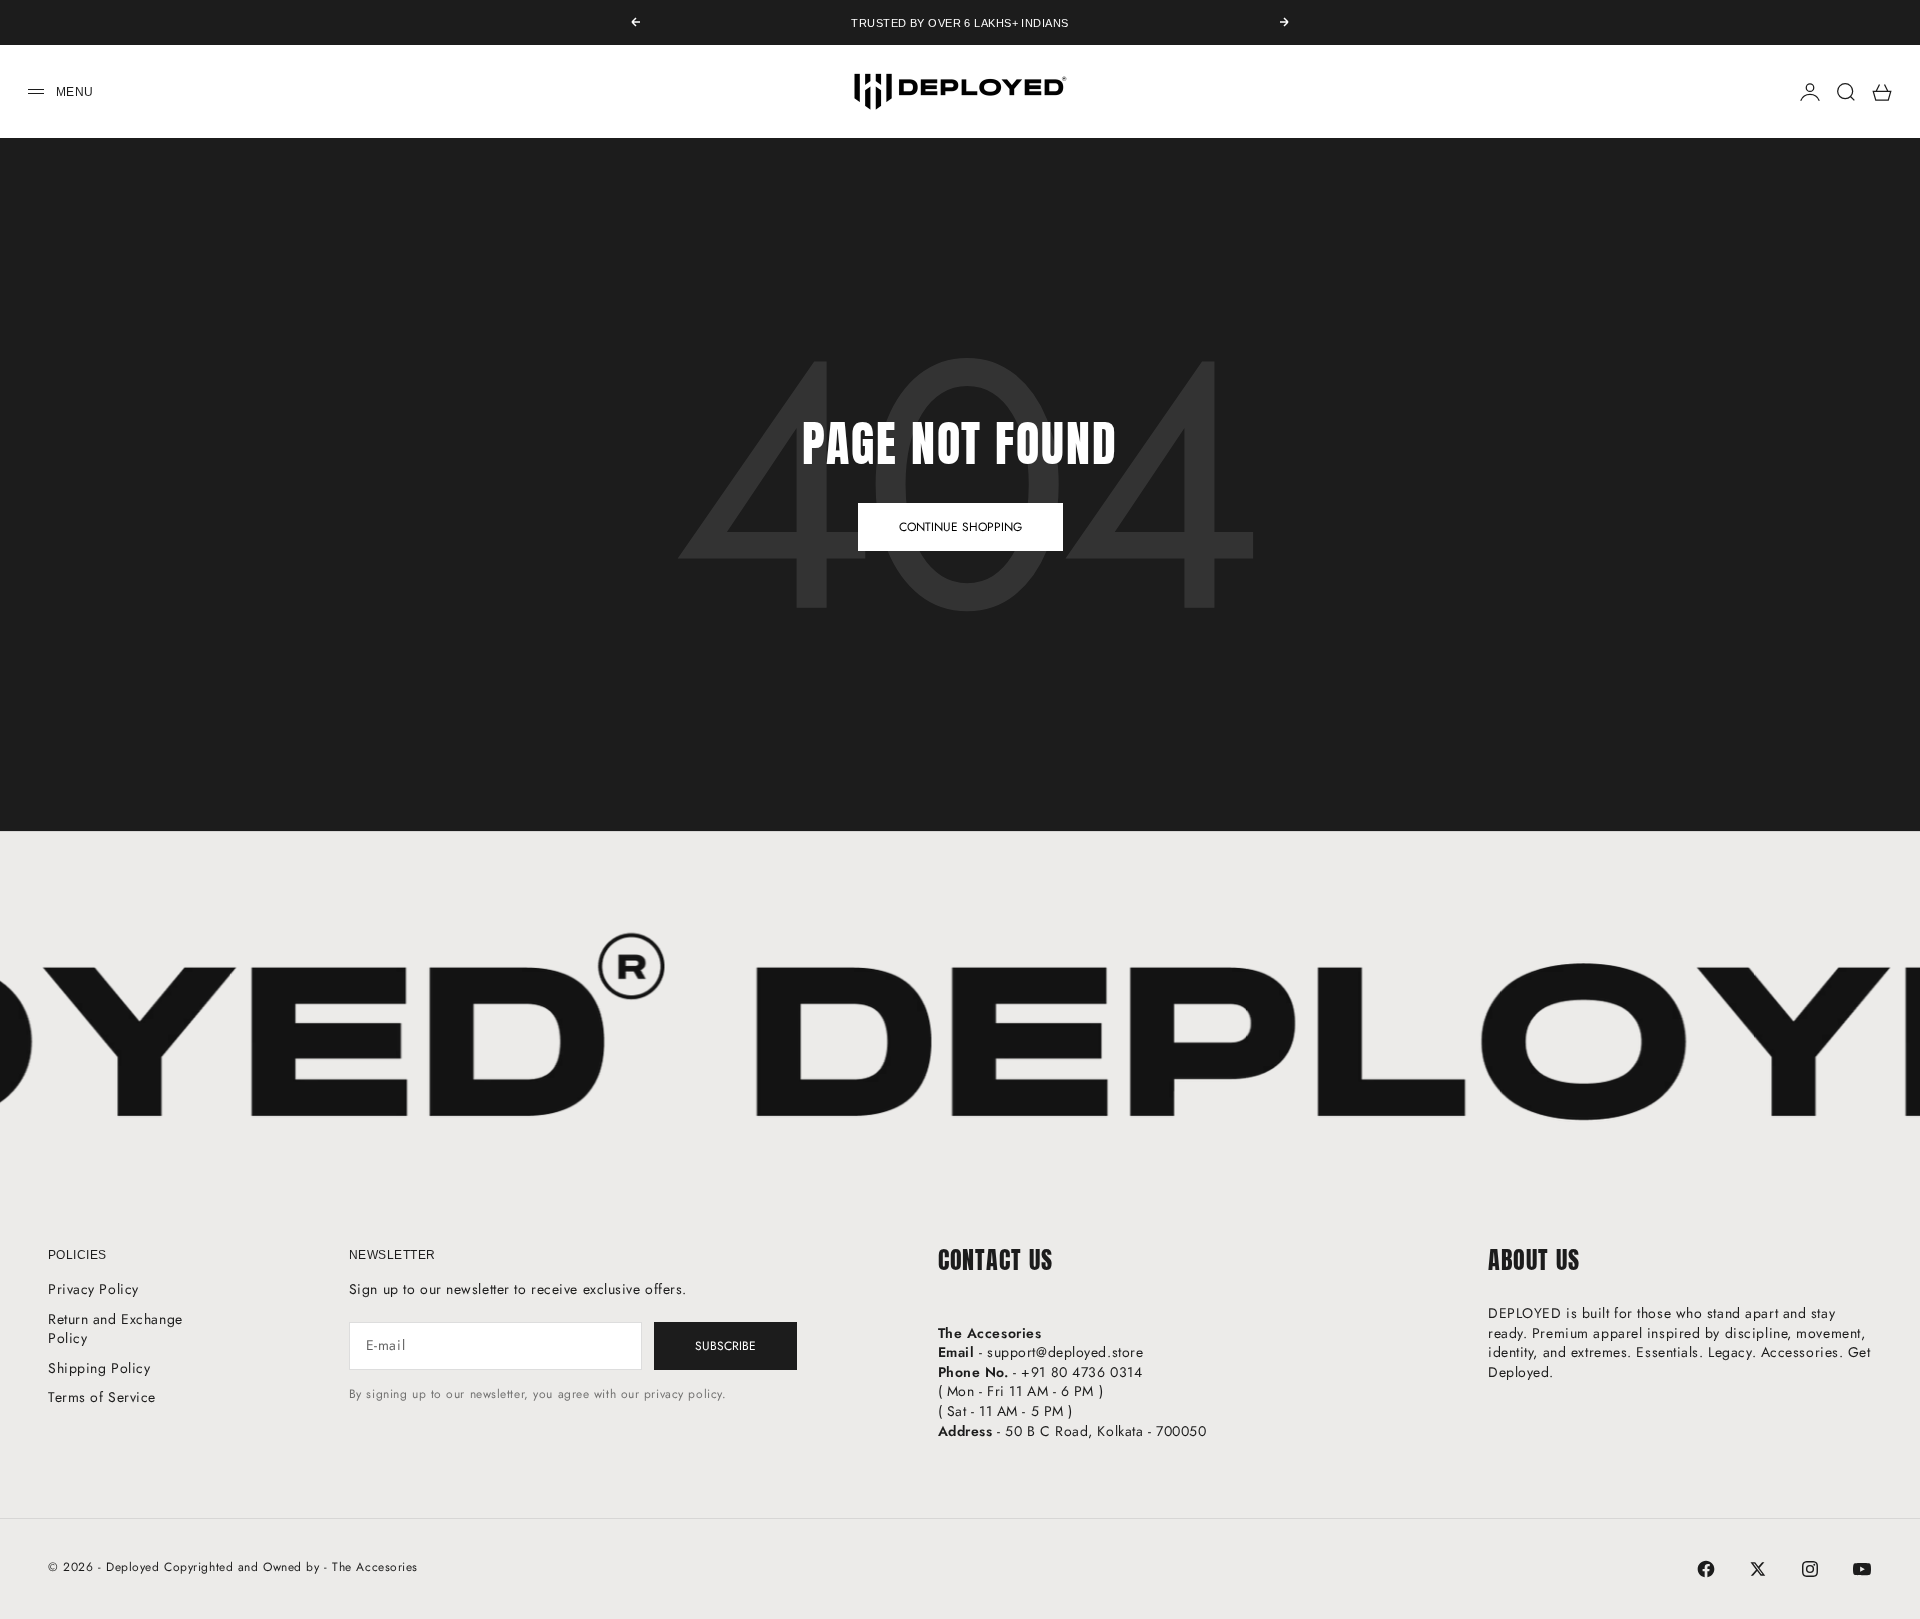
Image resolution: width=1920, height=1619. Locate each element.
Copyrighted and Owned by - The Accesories (291, 1567)
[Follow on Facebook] (1706, 1569)
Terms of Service (102, 1397)
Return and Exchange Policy (115, 1329)
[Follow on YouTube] (1862, 1569)
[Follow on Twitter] (1758, 1569)
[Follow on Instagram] (1810, 1569)
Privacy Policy (93, 1289)
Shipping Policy (99, 1368)
